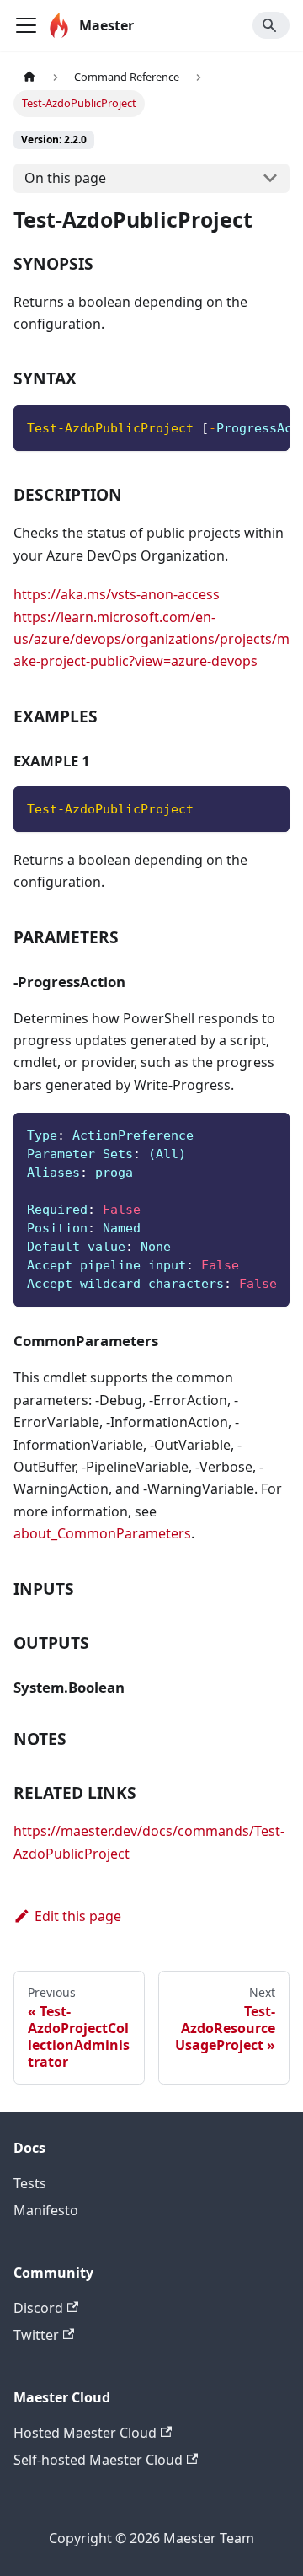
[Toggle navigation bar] (26, 25)
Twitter (36, 2335)
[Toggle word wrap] (238, 427)
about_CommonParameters (102, 1533)
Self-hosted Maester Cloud (98, 2460)
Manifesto (46, 2210)
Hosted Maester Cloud (85, 2433)
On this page (65, 178)
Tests (30, 2183)
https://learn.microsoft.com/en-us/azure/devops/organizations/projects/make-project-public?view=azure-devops (151, 639)
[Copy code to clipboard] (269, 427)
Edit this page (78, 1916)
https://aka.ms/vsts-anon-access (117, 594)
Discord (38, 2308)
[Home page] (29, 77)
